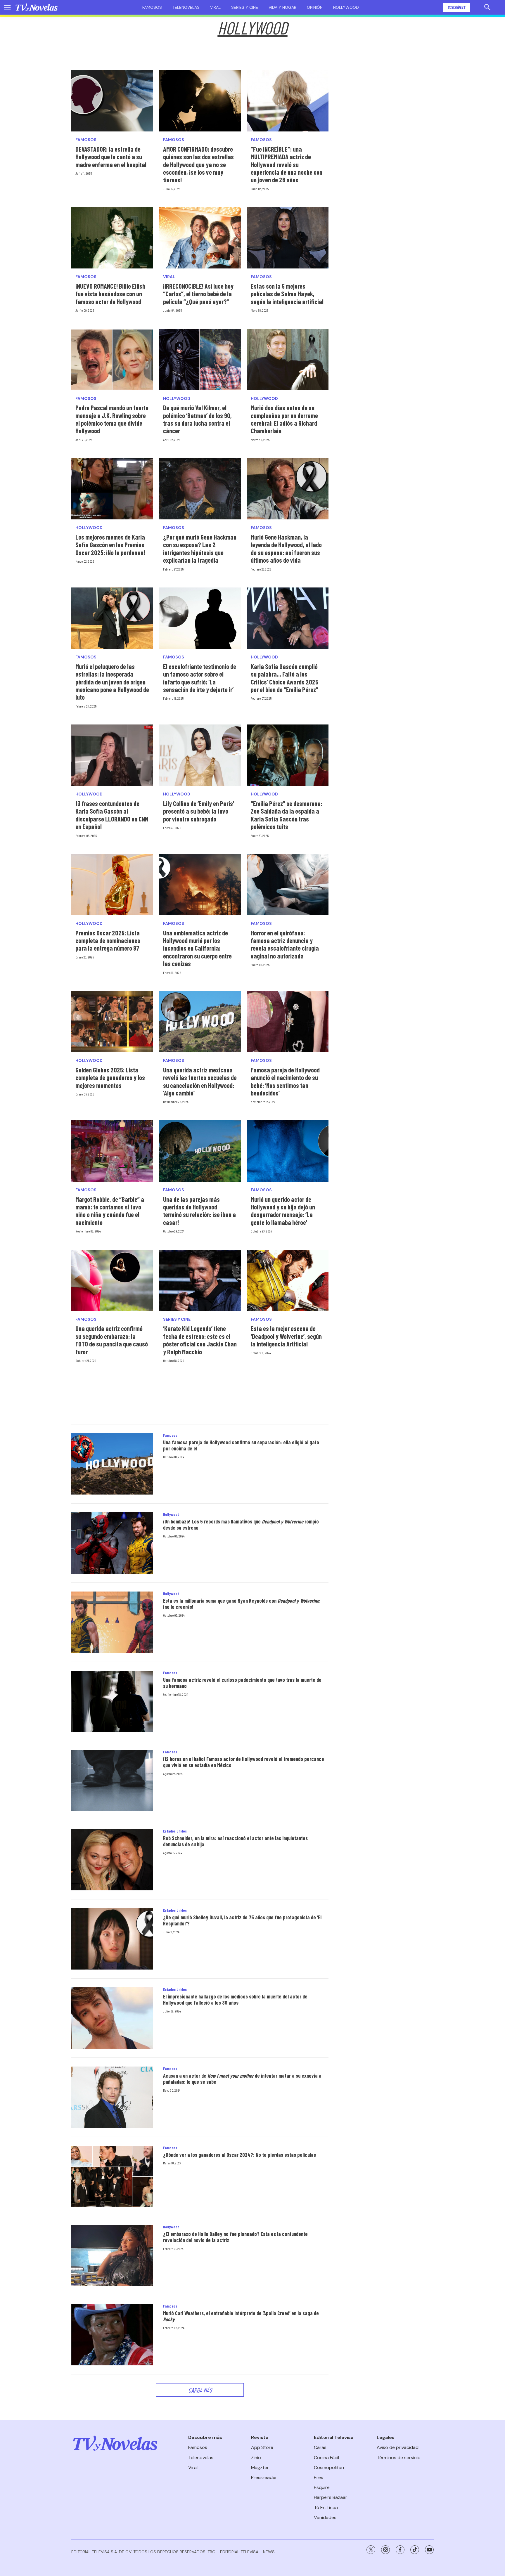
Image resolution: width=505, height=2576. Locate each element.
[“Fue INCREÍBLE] (288, 101)
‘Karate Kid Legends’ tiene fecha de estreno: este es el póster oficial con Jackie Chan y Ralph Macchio (200, 1340)
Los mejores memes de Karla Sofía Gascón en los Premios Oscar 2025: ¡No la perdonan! (110, 545)
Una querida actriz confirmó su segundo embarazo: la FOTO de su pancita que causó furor (112, 1340)
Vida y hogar (282, 7)
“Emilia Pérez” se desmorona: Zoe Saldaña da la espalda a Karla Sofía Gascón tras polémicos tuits (286, 815)
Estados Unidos (175, 1831)
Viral (215, 7)
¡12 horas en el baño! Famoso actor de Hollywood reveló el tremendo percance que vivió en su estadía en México (244, 1762)
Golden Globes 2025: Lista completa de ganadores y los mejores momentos (110, 1078)
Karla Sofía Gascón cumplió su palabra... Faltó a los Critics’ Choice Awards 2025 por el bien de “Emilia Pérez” (285, 678)
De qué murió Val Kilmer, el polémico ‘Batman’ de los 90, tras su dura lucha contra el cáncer (197, 419)
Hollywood (346, 7)
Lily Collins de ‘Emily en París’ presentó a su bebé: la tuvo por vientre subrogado (199, 811)
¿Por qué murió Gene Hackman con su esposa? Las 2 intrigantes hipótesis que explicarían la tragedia (200, 548)
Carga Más (200, 2390)
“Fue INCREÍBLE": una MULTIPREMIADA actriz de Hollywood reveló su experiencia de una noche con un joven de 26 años (287, 164)
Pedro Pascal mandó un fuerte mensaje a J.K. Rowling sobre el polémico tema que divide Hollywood (112, 419)
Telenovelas (186, 7)
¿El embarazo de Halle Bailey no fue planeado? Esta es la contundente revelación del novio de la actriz (235, 2237)
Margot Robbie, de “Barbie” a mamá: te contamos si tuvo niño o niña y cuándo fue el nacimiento (110, 1211)
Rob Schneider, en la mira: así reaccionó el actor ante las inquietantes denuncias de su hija (235, 1841)
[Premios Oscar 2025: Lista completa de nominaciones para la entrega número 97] (112, 885)
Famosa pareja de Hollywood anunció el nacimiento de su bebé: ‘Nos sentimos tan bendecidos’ (285, 1081)
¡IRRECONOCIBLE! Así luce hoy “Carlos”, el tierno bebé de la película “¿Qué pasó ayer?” (198, 294)
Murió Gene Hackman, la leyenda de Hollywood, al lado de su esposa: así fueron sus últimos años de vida (286, 548)
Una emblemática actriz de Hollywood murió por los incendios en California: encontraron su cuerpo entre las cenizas (197, 948)
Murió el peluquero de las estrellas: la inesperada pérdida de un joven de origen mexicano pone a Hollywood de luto (112, 682)
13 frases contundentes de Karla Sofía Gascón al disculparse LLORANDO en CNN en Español (112, 815)
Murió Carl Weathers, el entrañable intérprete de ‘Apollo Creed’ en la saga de (241, 2316)
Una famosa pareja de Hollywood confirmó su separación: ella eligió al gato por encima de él (241, 1445)
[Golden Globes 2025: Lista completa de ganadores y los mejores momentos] (112, 1022)
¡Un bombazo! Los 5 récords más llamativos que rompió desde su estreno (241, 1525)
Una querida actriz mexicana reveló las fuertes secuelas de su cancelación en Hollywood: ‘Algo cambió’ (200, 1081)
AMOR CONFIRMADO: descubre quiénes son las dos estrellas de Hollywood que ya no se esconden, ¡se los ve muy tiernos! (198, 164)
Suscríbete (456, 7)
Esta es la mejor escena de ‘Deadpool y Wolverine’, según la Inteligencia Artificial (286, 1336)
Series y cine (245, 7)
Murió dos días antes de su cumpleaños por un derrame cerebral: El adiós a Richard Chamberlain (284, 419)
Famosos (152, 7)
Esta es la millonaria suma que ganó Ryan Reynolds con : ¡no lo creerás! (242, 1604)
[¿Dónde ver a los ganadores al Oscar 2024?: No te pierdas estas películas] (112, 2176)
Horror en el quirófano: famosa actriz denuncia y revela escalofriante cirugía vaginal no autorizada (285, 944)
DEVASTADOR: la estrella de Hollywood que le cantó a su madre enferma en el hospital (111, 157)
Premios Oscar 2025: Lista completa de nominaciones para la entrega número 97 (108, 941)
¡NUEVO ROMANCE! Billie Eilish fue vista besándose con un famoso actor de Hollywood (110, 294)
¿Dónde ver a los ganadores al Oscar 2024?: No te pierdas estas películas (239, 2155)
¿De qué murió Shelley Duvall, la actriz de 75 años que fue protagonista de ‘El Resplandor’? (242, 1920)
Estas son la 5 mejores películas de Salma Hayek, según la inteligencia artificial (287, 294)
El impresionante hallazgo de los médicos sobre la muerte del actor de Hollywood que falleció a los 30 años (235, 2000)
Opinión (315, 7)
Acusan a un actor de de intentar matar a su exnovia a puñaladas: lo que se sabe (242, 2079)
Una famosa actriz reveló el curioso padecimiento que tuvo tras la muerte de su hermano (242, 1683)
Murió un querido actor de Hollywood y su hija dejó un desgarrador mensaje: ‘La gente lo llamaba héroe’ (283, 1211)
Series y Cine (177, 1319)
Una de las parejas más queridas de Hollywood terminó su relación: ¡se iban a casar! (199, 1211)
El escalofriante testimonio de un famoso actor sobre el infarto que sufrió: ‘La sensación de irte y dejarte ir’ (200, 678)
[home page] (37, 7)
